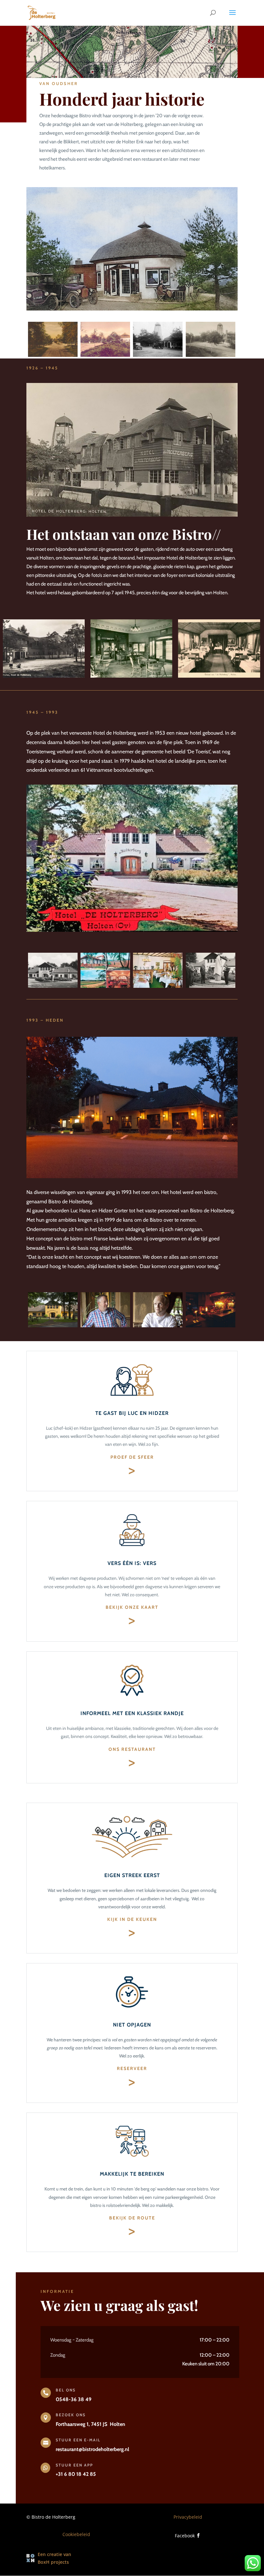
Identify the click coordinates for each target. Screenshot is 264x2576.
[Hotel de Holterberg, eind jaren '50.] (53, 986)
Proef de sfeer (132, 1457)
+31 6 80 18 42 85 (76, 2474)
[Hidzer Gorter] (105, 1326)
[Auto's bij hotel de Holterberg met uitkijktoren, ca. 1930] (158, 355)
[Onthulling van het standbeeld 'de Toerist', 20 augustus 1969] (211, 986)
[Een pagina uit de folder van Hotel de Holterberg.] (105, 986)
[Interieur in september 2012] (211, 1326)
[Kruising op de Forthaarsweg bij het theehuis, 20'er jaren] (53, 355)
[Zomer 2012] (53, 1326)
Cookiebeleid (76, 2534)
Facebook (185, 2536)
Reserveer (132, 2068)
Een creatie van (54, 2554)
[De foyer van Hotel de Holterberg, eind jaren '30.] (131, 676)
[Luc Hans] (158, 1326)
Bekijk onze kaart (132, 1607)
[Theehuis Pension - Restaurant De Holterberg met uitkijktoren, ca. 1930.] (211, 355)
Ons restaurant (132, 1749)
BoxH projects (53, 2562)
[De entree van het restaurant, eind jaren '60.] (158, 986)
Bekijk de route (132, 2218)
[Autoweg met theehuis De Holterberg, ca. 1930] (105, 355)
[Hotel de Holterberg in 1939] (44, 676)
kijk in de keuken (132, 1919)
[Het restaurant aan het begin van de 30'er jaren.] (219, 676)
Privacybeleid (188, 2517)
